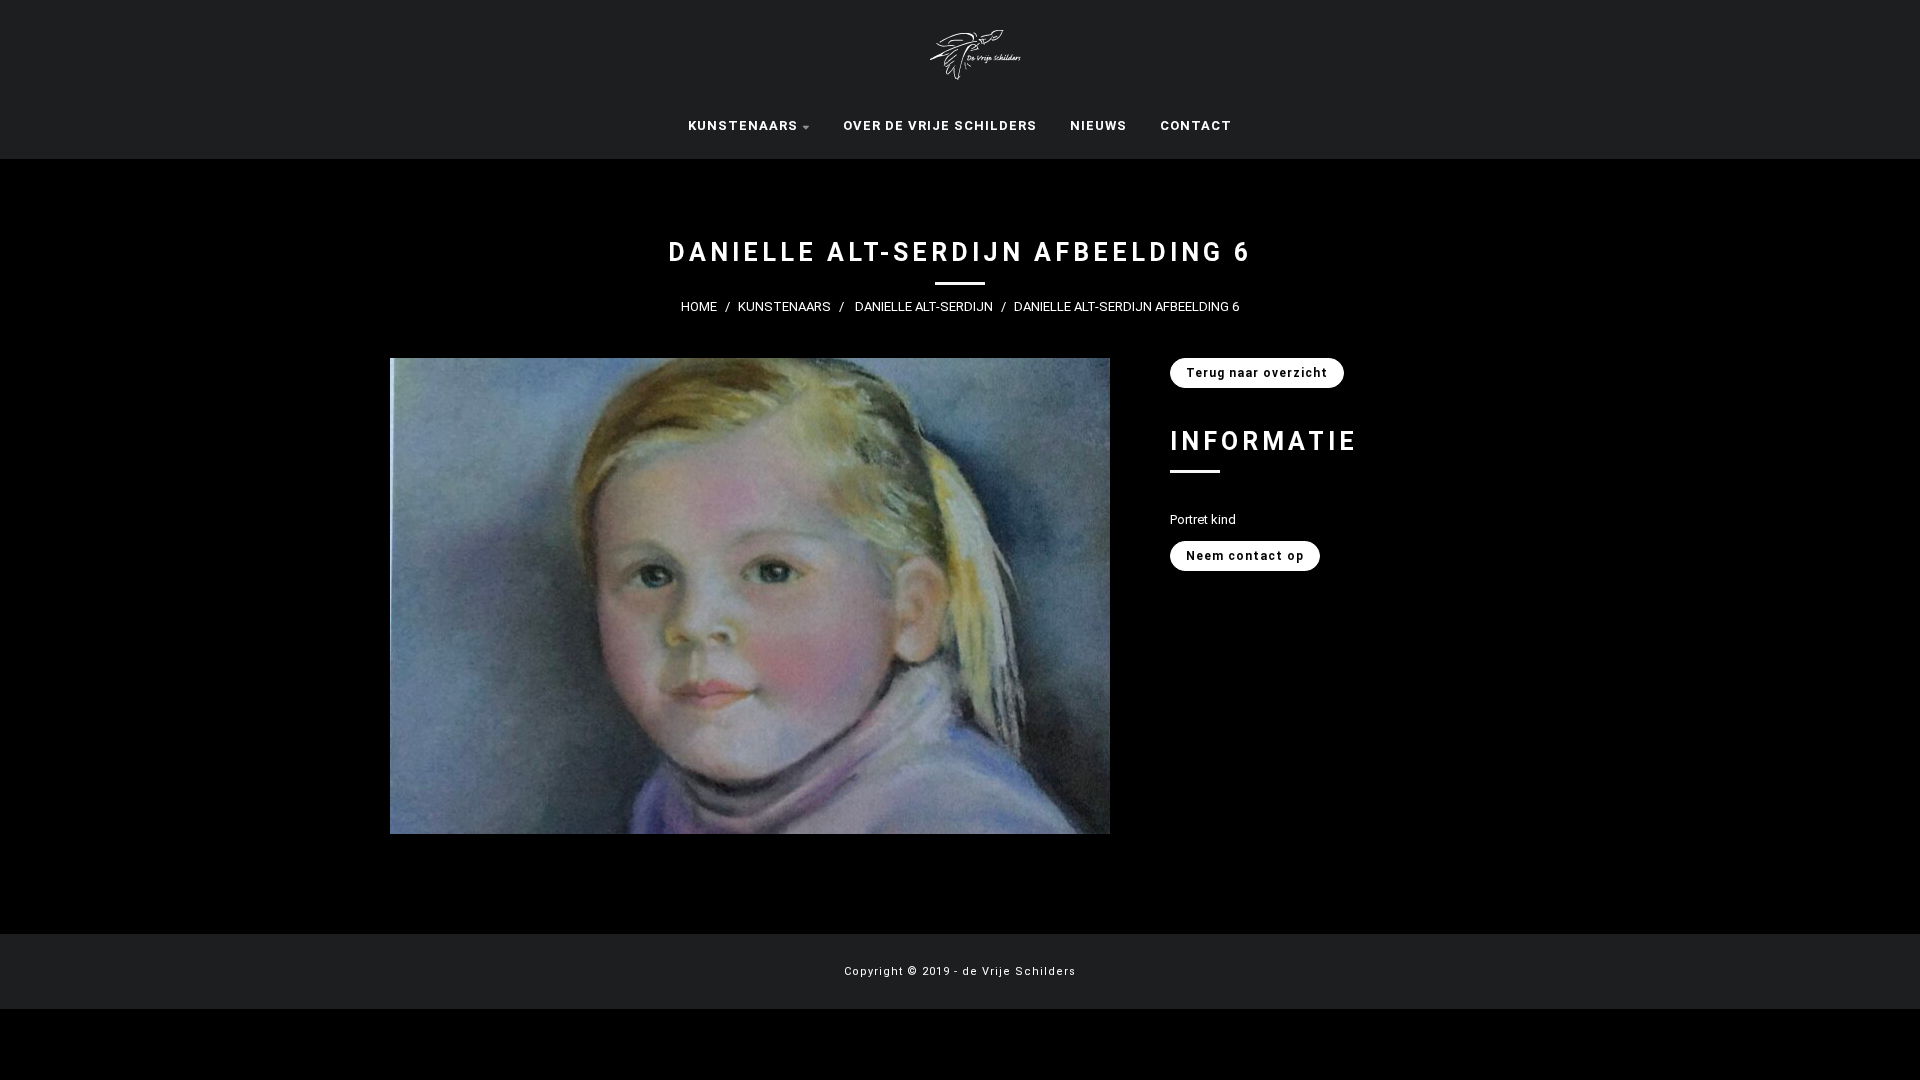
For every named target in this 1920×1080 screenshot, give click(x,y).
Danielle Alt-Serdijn (924, 306)
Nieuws (1098, 125)
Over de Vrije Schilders (940, 125)
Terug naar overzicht (1257, 373)
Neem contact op (1245, 556)
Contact (1196, 125)
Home (699, 306)
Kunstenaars (743, 125)
